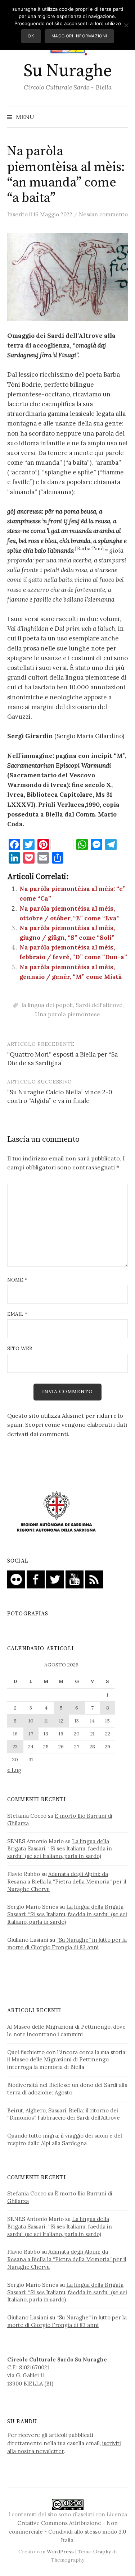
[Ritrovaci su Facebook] (36, 1579)
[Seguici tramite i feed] (94, 1579)
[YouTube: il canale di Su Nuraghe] (75, 1579)
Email (17, 1314)
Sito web (20, 1348)
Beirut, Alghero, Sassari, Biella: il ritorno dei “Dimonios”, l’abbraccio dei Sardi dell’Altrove (64, 2114)
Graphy (102, 2552)
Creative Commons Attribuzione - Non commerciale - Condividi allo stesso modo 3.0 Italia (67, 2532)
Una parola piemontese (67, 1014)
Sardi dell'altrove (99, 1005)
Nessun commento (103, 214)
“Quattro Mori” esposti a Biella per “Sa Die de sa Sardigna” (62, 1059)
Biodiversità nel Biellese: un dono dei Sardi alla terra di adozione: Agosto (67, 2089)
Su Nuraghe (67, 71)
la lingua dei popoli (47, 1005)
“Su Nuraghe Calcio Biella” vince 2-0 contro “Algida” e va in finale (60, 1096)
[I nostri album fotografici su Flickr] (16, 1579)
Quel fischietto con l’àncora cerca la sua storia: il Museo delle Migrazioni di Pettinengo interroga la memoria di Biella (67, 2060)
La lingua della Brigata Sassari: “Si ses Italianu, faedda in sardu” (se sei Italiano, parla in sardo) (60, 1849)
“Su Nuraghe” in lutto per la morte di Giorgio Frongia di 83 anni (67, 1943)
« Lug (14, 1770)
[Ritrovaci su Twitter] (55, 1579)
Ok (31, 36)
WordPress (60, 2552)
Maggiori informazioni (79, 36)
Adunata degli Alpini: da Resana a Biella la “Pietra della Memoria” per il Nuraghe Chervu (67, 1882)
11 (46, 1721)
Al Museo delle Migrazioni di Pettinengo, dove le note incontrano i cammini (66, 2030)
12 (61, 1721)
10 (31, 1721)
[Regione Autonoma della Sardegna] (57, 1512)
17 (31, 1734)
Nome (17, 1280)
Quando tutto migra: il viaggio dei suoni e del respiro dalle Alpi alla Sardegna (65, 2139)
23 (15, 1747)
